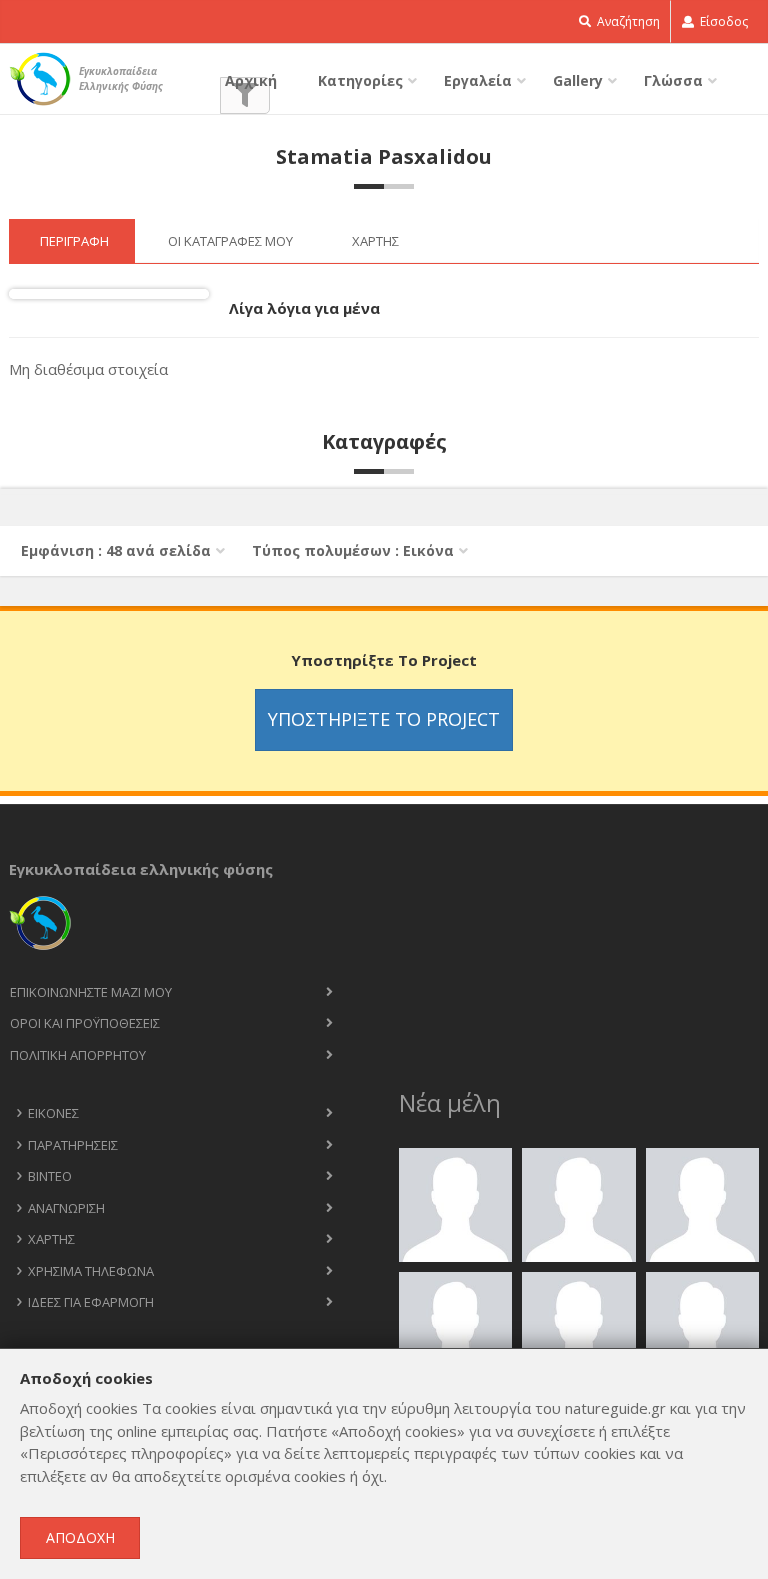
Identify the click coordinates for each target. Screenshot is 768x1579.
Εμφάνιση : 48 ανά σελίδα (116, 550)
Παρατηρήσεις (73, 1145)
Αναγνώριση (66, 1208)
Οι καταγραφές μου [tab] (230, 241)
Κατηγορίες (360, 80)
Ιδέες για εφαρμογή (91, 1302)
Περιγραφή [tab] (74, 241)
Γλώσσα (673, 80)
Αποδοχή (80, 1537)
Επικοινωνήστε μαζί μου (91, 992)
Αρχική (251, 80)
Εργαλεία (478, 80)
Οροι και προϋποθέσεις (85, 1023)
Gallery (578, 80)
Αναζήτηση (627, 21)
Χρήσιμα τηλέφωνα (91, 1271)
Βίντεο (50, 1176)
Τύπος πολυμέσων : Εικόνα (353, 550)
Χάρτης (51, 1239)
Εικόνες (53, 1113)
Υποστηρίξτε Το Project (384, 719)
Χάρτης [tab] (375, 241)
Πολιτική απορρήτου (78, 1055)
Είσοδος (722, 21)
